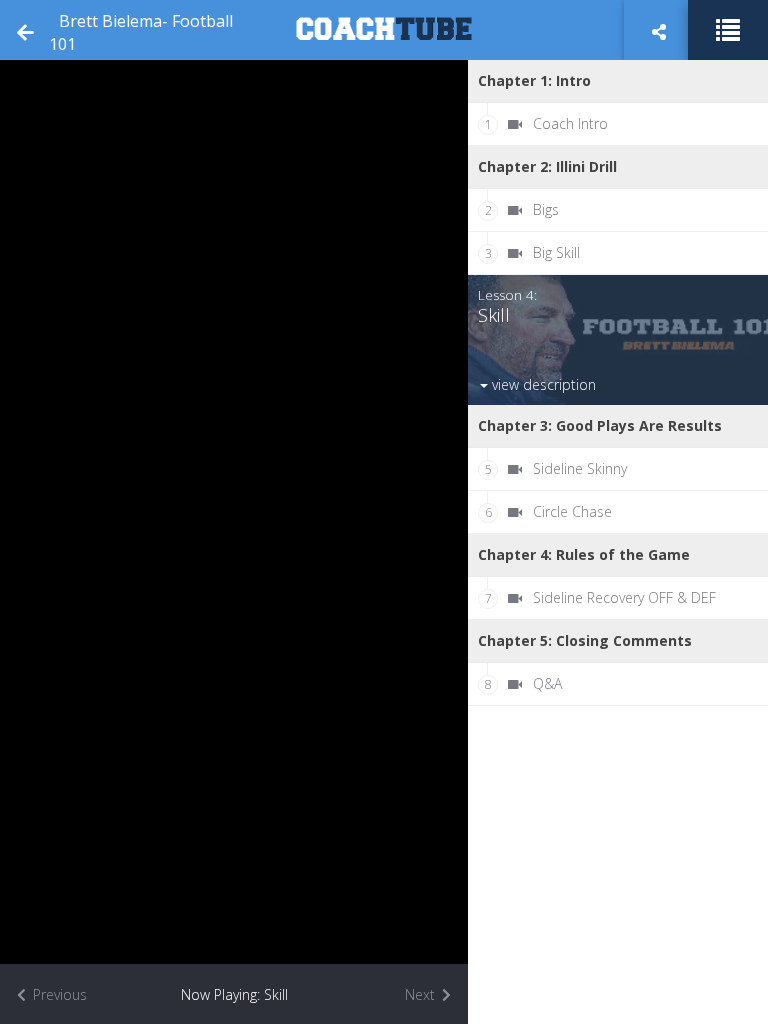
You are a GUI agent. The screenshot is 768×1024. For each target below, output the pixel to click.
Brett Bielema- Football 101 (141, 32)
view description (542, 384)
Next (422, 994)
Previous (58, 994)
